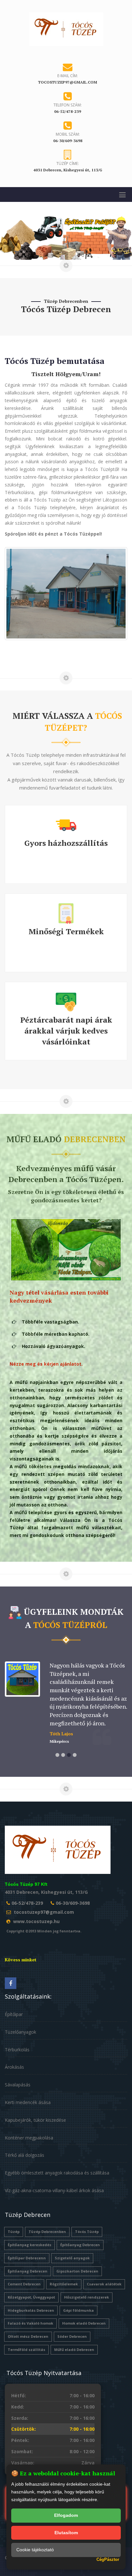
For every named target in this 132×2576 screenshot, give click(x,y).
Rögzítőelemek (64, 2284)
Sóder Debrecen (72, 2336)
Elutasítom (66, 2533)
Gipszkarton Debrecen (77, 2271)
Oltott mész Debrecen (28, 2336)
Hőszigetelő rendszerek (87, 2297)
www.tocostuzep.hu (36, 1921)
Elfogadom (66, 2515)
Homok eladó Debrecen (84, 2323)
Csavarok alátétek (104, 2284)
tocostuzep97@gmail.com (44, 1912)
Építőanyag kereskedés (29, 2245)
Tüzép (14, 2232)
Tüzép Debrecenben (47, 2232)
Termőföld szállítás (26, 2350)
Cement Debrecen (24, 2284)
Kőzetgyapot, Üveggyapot (31, 2297)
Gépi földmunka (78, 2310)
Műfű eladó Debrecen (74, 2350)
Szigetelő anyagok (72, 2258)
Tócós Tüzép (87, 2232)
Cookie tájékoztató (35, 2550)
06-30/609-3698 (73, 1903)
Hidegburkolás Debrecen (31, 2310)
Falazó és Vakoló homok (30, 2323)
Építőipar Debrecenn (27, 2258)
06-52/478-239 (27, 1903)
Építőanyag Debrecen (80, 2245)
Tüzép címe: (68, 163)
